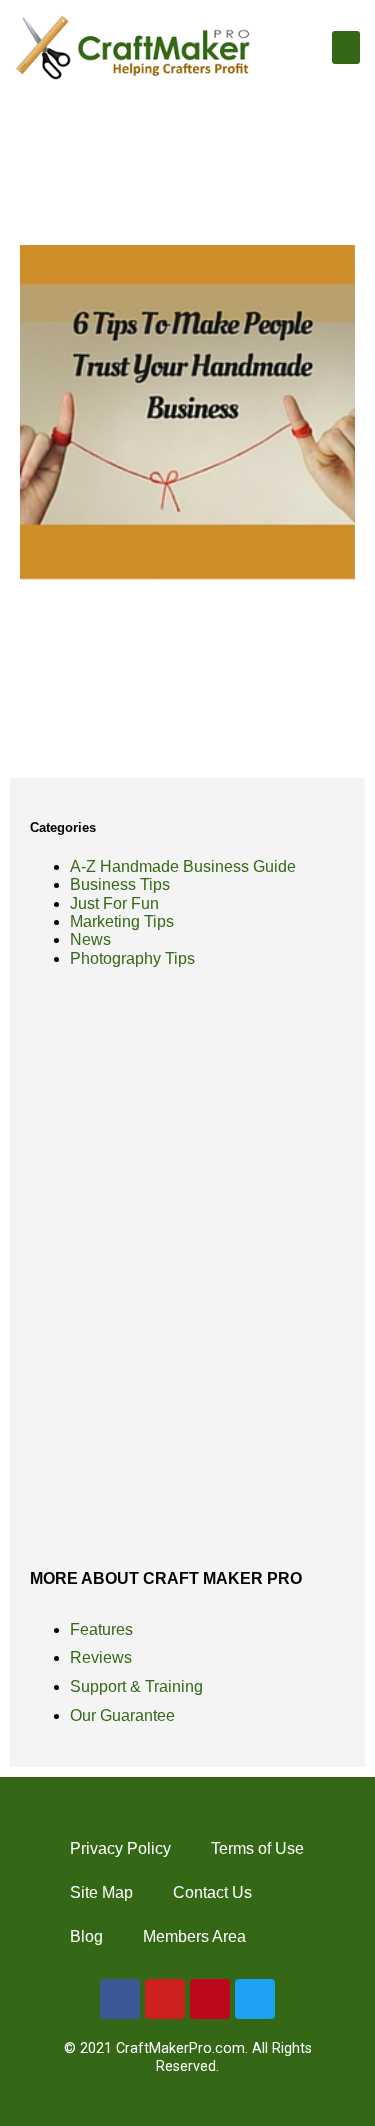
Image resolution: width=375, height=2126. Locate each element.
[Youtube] (165, 1999)
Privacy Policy (120, 1848)
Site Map (101, 1892)
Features (101, 1629)
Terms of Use (257, 1848)
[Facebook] (120, 1999)
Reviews (101, 1657)
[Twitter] (255, 1999)
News (90, 939)
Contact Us (212, 1892)
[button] (346, 47)
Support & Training (136, 1686)
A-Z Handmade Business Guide (183, 866)
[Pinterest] (210, 1999)
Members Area (194, 1936)
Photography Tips (132, 958)
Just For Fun (114, 903)
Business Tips (120, 884)
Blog (86, 1936)
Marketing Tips (122, 921)
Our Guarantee (122, 1715)
